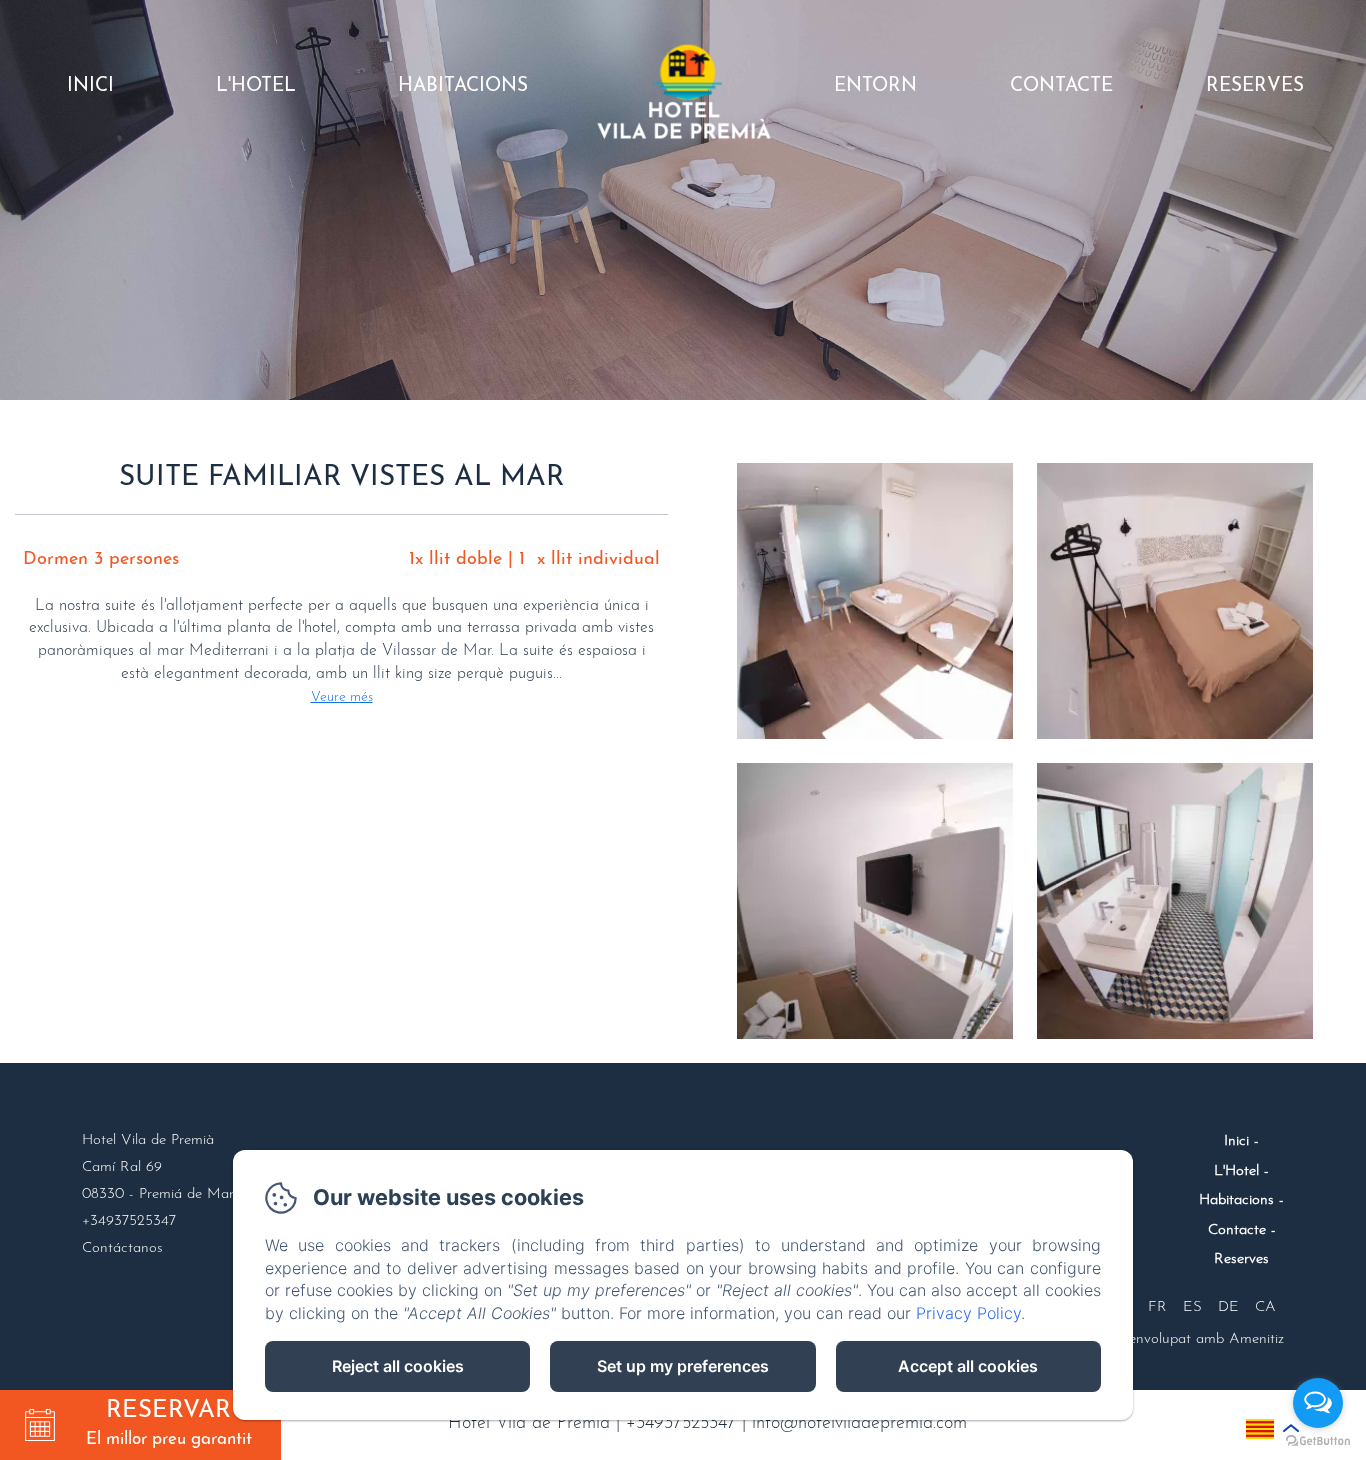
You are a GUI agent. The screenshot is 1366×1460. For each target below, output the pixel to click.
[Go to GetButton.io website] (1318, 1440)
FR (1157, 1307)
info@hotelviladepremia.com (859, 1424)
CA (1265, 1307)
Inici (90, 86)
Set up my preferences (683, 1366)
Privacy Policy (968, 1313)
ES (1192, 1307)
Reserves (1255, 86)
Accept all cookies (968, 1366)
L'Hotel (256, 86)
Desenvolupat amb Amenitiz (1194, 1339)
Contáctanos (122, 1248)
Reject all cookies (398, 1366)
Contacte (1061, 86)
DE (1228, 1307)
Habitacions (463, 86)
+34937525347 (681, 1424)
